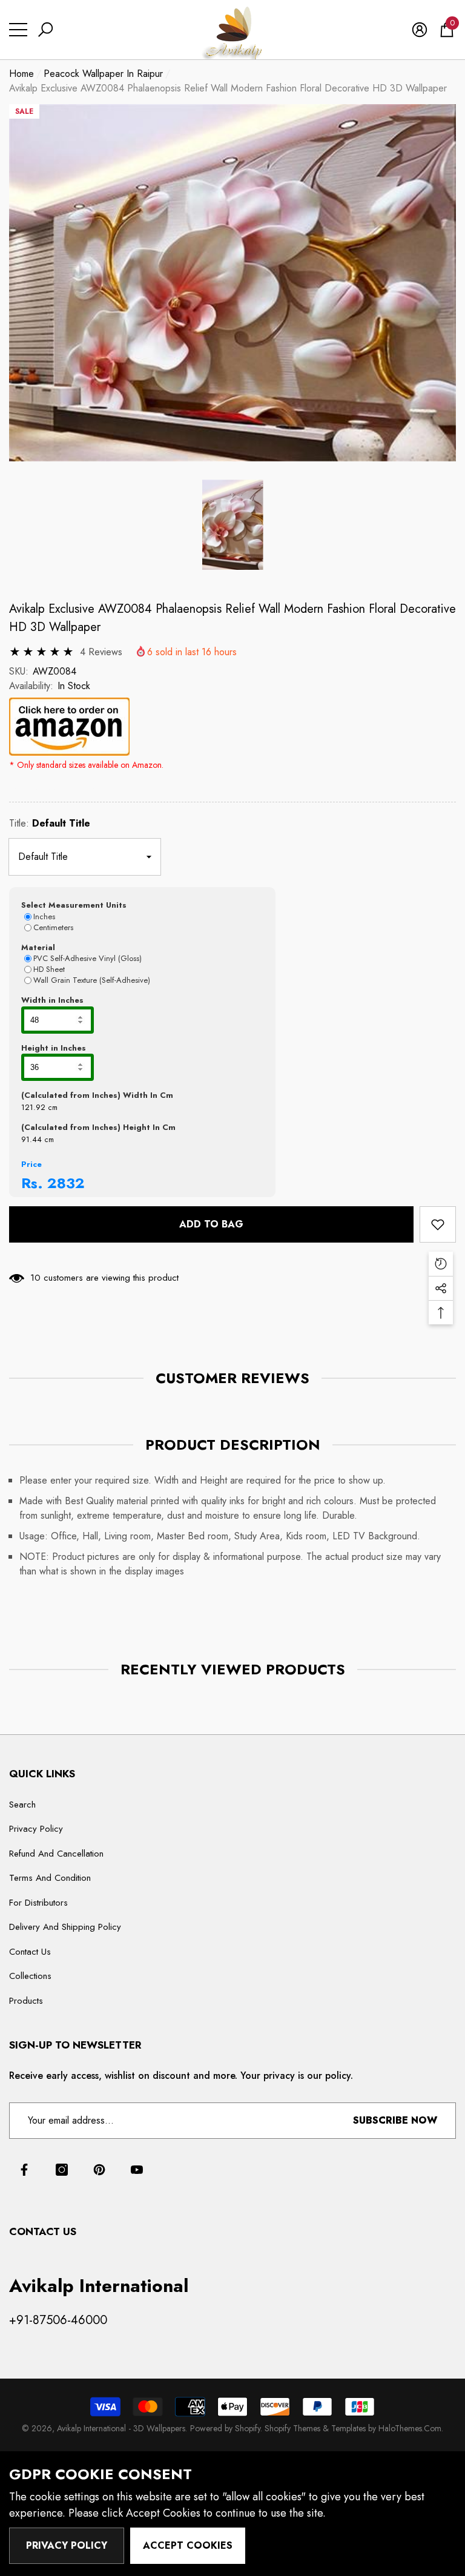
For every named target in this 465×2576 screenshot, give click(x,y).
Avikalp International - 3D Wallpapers (121, 2428)
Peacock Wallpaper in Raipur (103, 74)
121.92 (33, 1107)
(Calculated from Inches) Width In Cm (97, 1095)
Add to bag (211, 1224)
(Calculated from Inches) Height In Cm (98, 1127)
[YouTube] (137, 2170)
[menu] (18, 30)
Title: (50, 823)
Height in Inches (54, 1048)
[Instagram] (62, 2170)
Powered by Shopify (225, 2428)
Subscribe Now (395, 2120)
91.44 (31, 1139)
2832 (66, 1183)
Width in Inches (52, 1000)
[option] (232, 283)
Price (31, 1164)
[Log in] (420, 30)
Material (38, 947)
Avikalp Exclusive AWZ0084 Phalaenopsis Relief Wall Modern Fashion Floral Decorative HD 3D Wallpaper (232, 618)
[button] (45, 30)
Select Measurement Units (74, 905)
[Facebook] (24, 2170)
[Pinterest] (99, 2170)
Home (21, 74)
